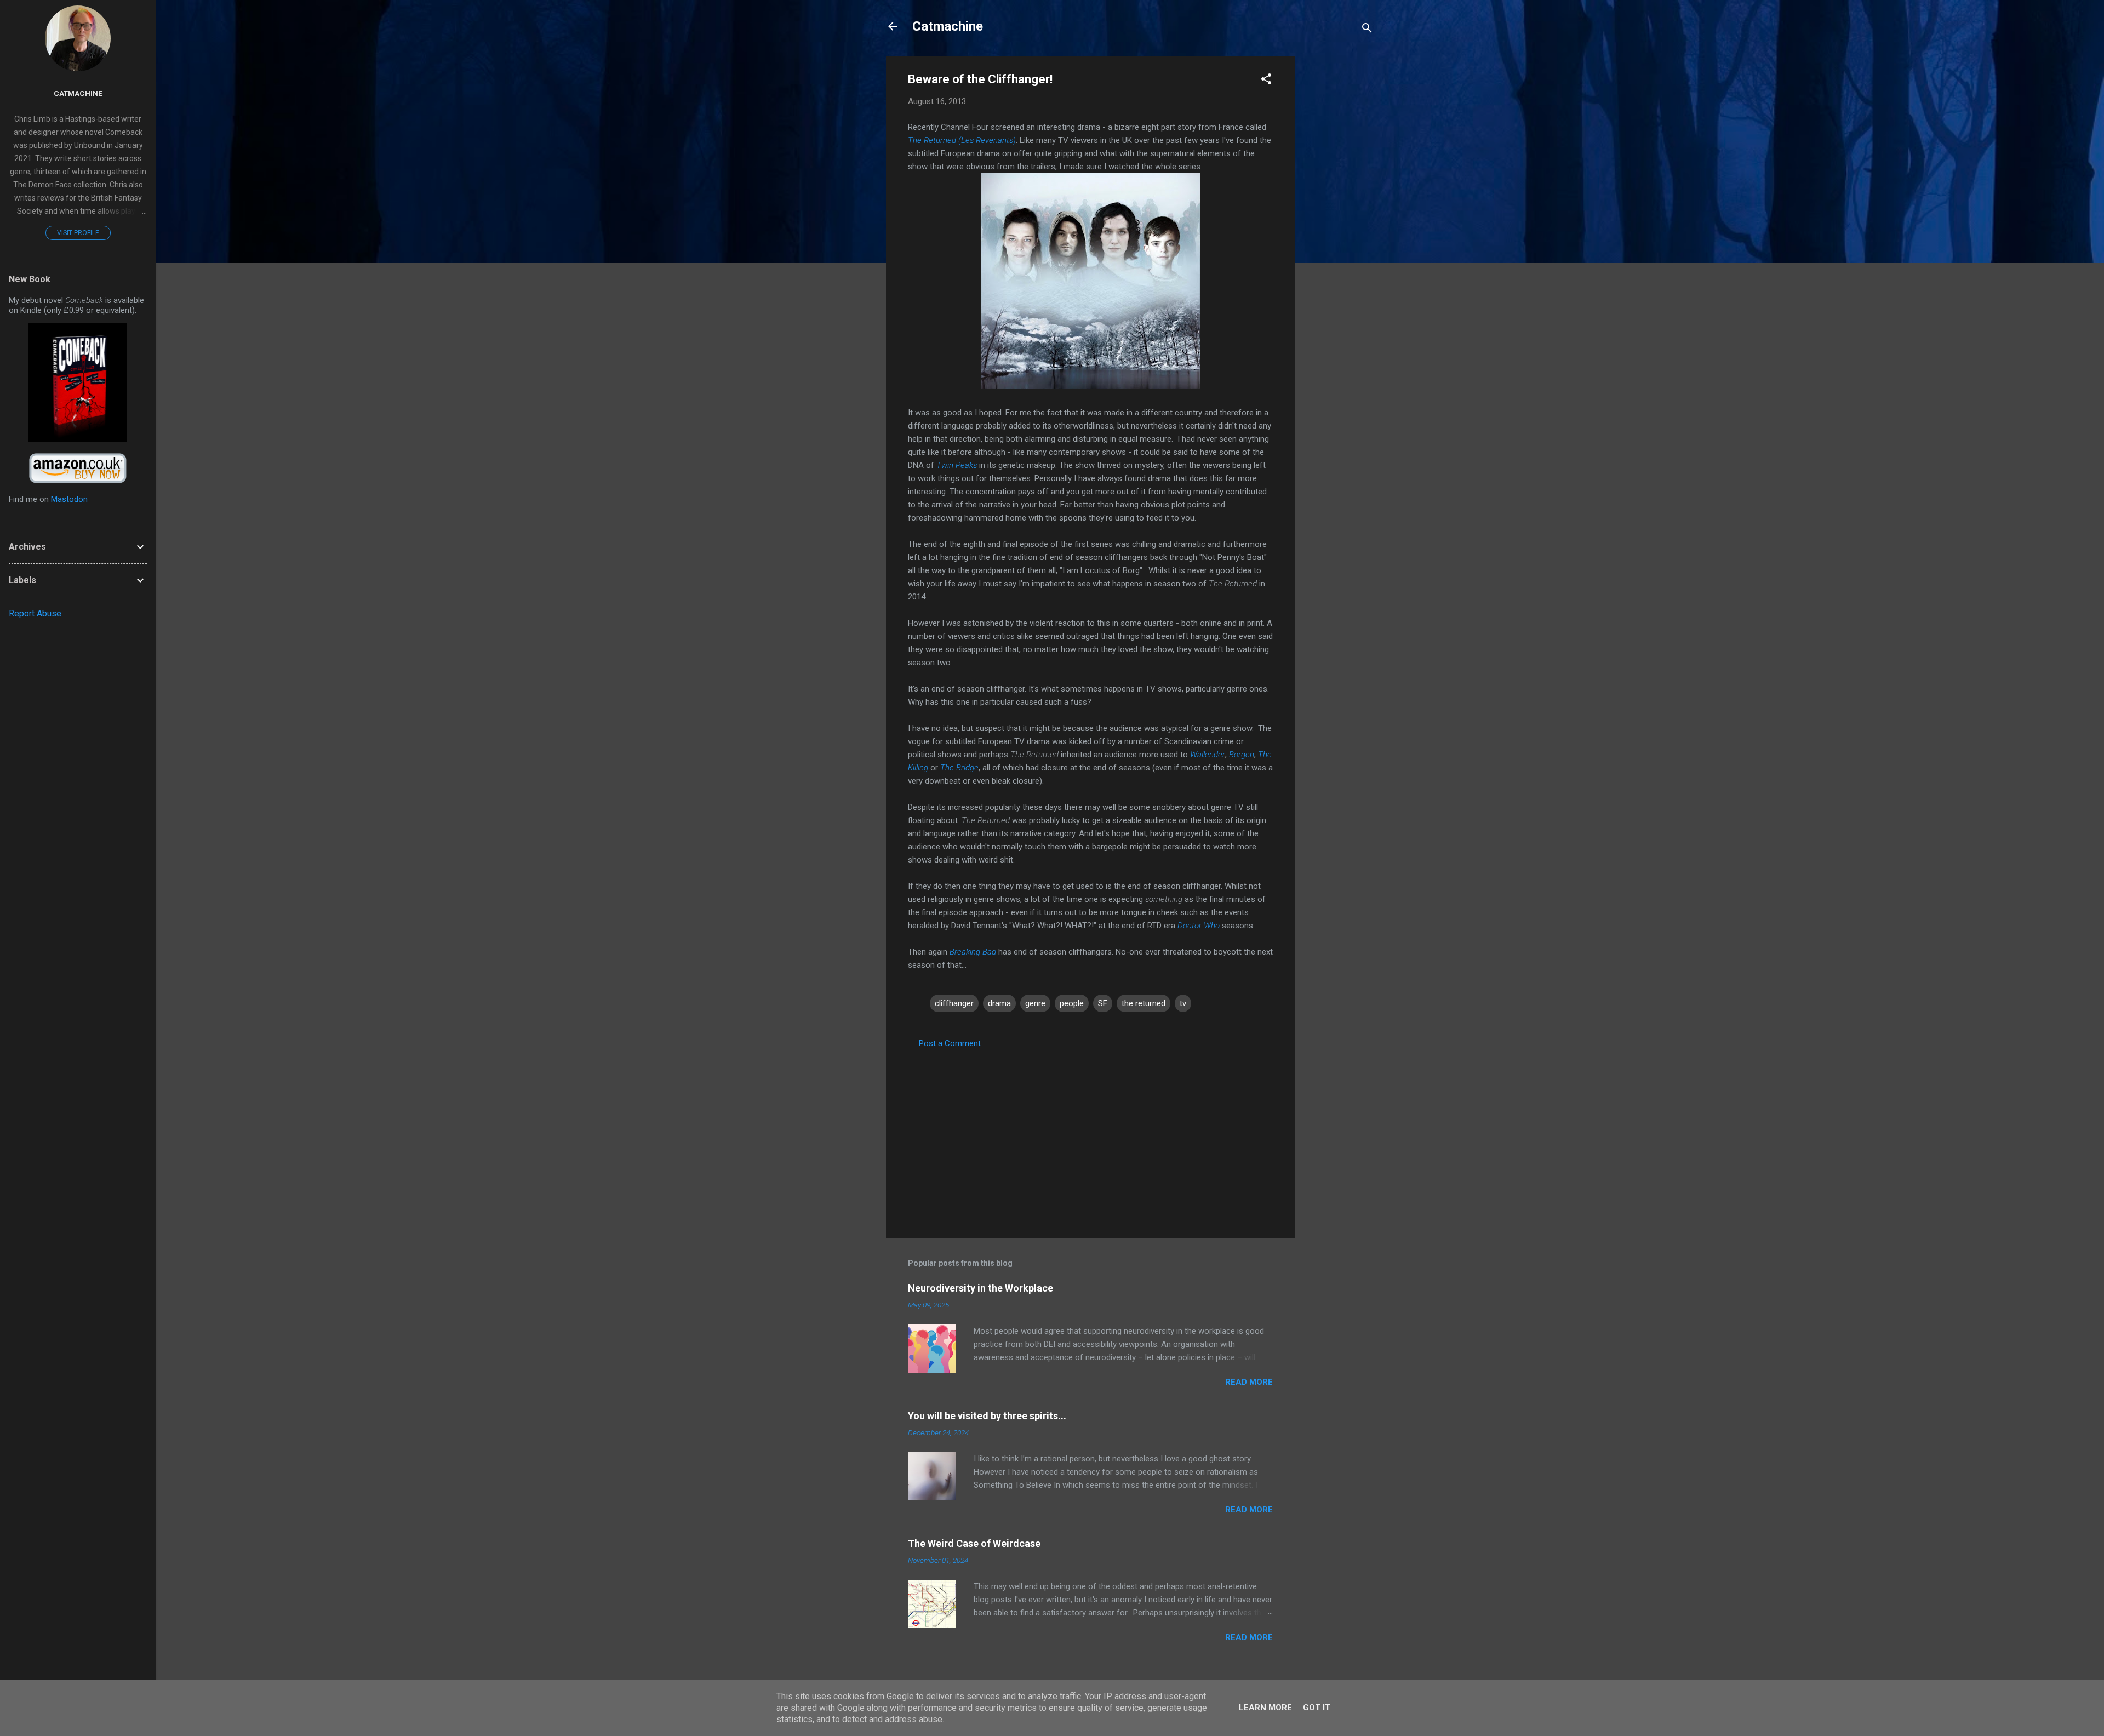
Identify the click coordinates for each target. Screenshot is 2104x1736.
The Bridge (959, 768)
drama (999, 1003)
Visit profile (78, 233)
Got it (1317, 1708)
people (1072, 1003)
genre (1035, 1003)
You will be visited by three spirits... (987, 1416)
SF (1103, 1003)
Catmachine (948, 26)
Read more (1249, 1382)
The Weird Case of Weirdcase (974, 1543)
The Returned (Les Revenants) (962, 140)
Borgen (1242, 755)
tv (1183, 1003)
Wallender (1208, 755)
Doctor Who (1199, 926)
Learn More (1265, 1708)
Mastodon (69, 499)
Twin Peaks (957, 465)
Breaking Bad (973, 952)
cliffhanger (954, 1003)
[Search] (1367, 30)
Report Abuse (35, 613)
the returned (1144, 1003)
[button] (1266, 81)
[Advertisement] (1339, 220)
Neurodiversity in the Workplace (980, 1288)
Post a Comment (950, 1043)
